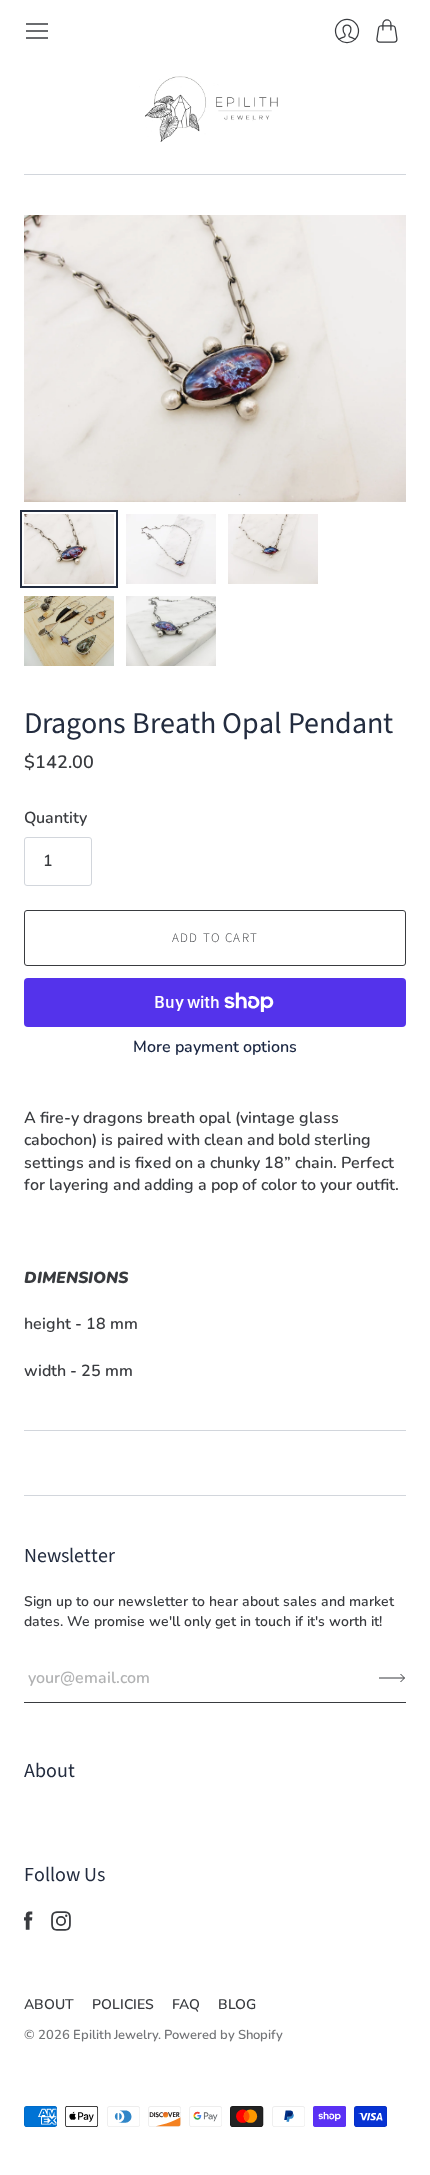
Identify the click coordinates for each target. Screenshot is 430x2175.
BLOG (237, 2004)
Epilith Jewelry (115, 2035)
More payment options (215, 1047)
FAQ (186, 2004)
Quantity (55, 818)
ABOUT (49, 2004)
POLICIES (123, 2004)
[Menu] (37, 31)
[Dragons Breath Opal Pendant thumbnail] (69, 549)
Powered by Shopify (223, 2035)
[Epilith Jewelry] (215, 109)
